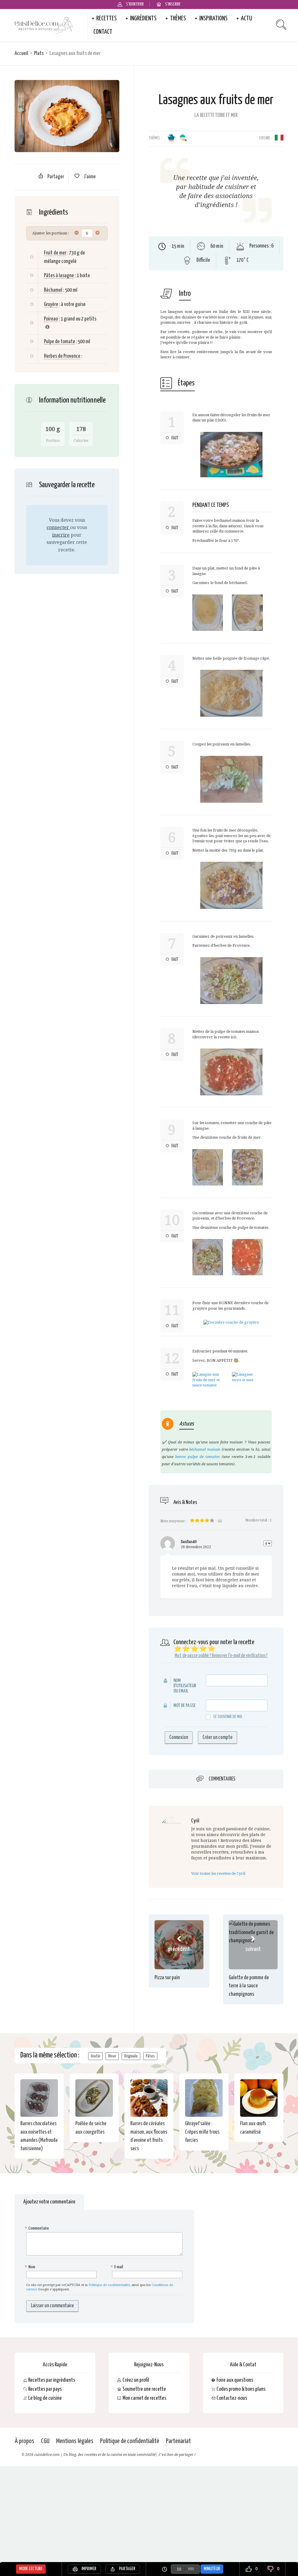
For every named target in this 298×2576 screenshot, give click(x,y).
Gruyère (51, 304)
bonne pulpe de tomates (197, 1457)
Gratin (95, 2056)
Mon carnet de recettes (144, 2398)
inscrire (61, 535)
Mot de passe (185, 1706)
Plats (39, 53)
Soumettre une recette (144, 2389)
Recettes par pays (45, 2389)
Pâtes (150, 2056)
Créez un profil (136, 2380)
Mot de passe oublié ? (193, 1656)
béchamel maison (205, 1449)
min (191, 2569)
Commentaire (38, 2228)
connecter (58, 527)
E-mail (118, 2267)
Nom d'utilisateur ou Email (185, 1686)
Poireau (51, 319)
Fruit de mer (55, 253)
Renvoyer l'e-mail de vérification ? (240, 1656)
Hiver (112, 2056)
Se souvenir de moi (228, 1717)
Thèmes (178, 19)
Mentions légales (75, 2441)
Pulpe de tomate (60, 342)
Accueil (21, 53)
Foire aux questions (235, 2380)
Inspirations (213, 19)
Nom (31, 2267)
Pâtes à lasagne (59, 276)
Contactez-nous (232, 2398)
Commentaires (222, 1779)
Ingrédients (143, 19)
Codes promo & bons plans (241, 2389)
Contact (103, 32)
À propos (24, 2441)
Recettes (107, 19)
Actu (246, 19)
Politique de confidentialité (109, 2285)
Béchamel (53, 290)
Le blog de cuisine (45, 2398)
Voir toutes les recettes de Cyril (218, 1873)
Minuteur (212, 2569)
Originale (131, 2056)
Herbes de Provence (62, 356)
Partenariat (178, 2441)
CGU (45, 2441)
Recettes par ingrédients (52, 2380)
